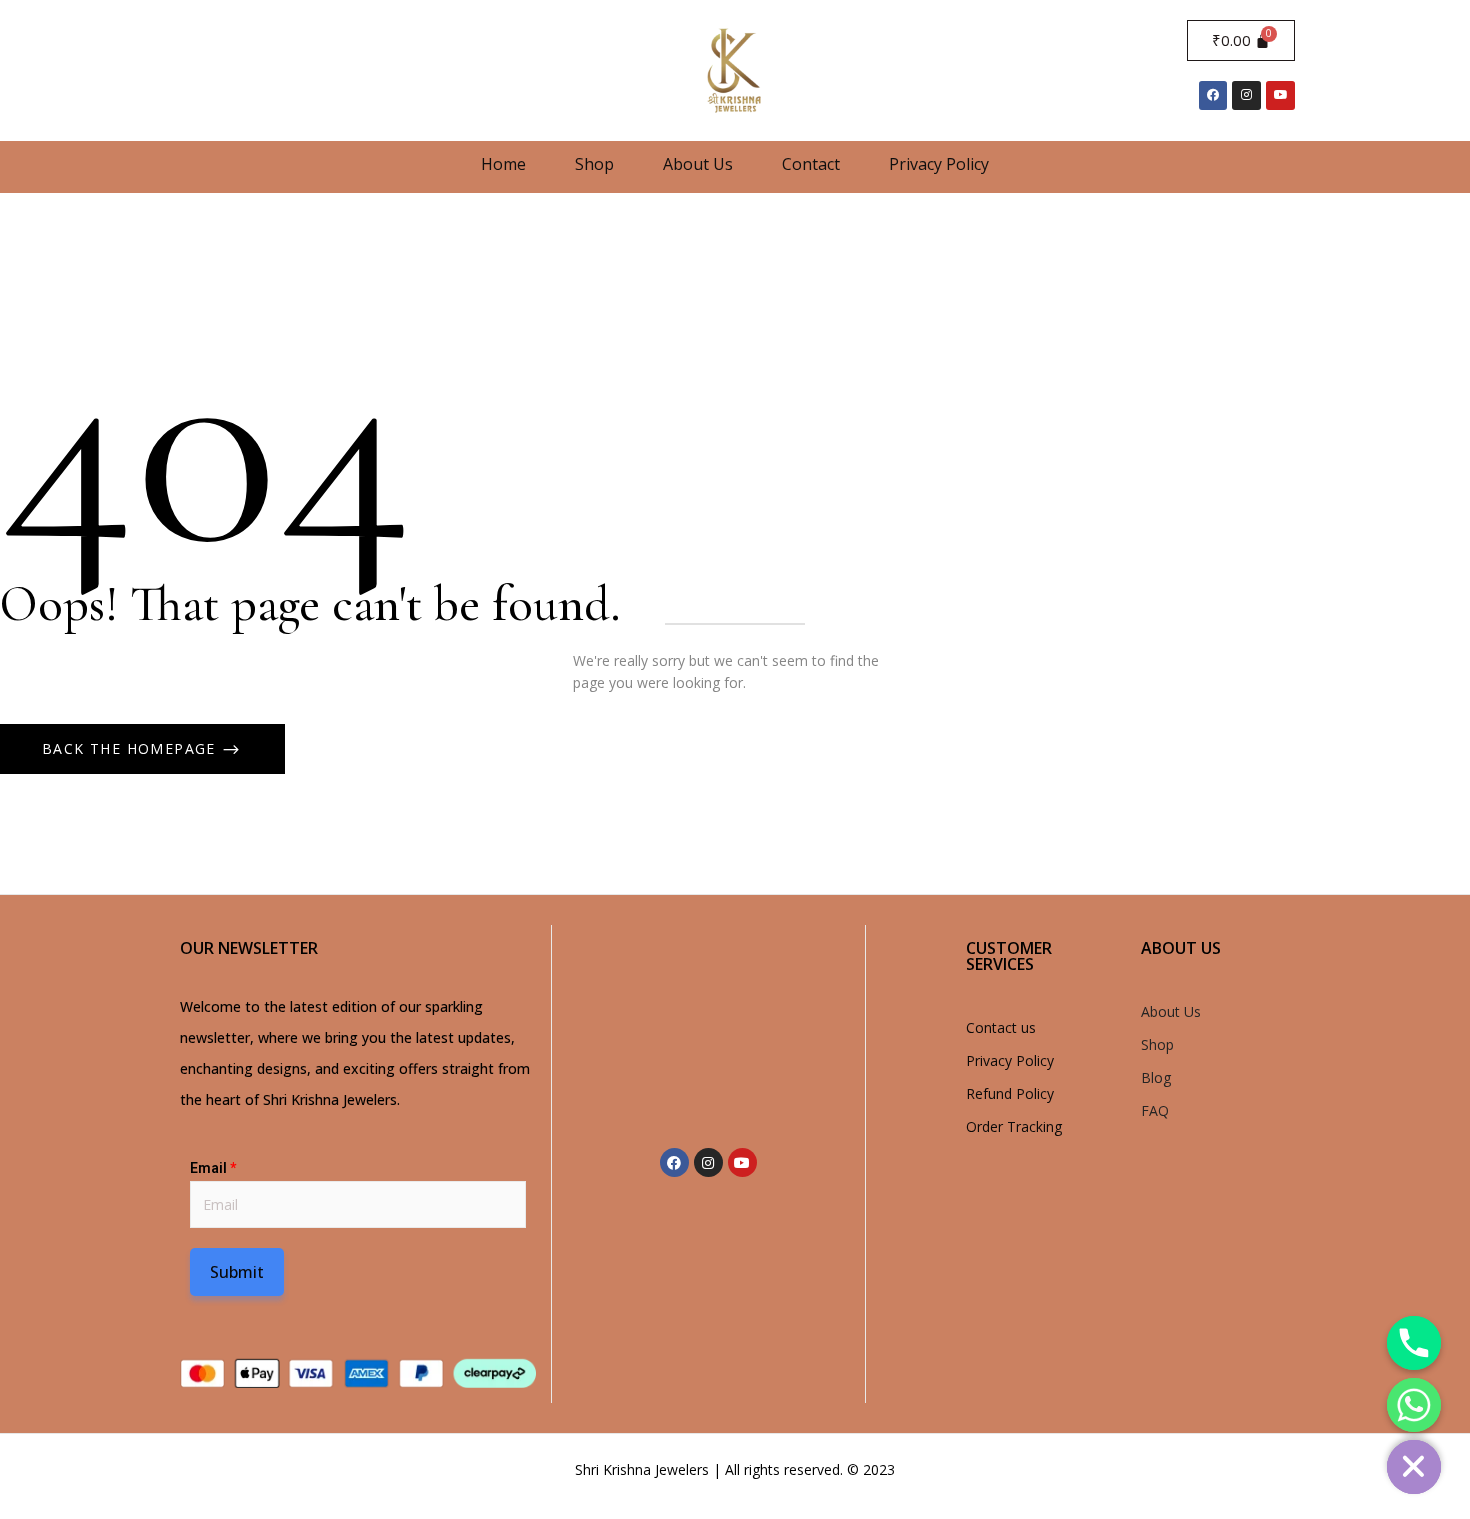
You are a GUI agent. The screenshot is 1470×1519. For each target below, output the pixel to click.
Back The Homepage (131, 748)
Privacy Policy (939, 164)
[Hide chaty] (1414, 1467)
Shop (594, 164)
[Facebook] (1213, 95)
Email (213, 1168)
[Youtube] (1280, 95)
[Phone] (1414, 1343)
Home (503, 164)
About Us (698, 164)
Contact (811, 164)
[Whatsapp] (1414, 1405)
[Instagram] (1246, 95)
